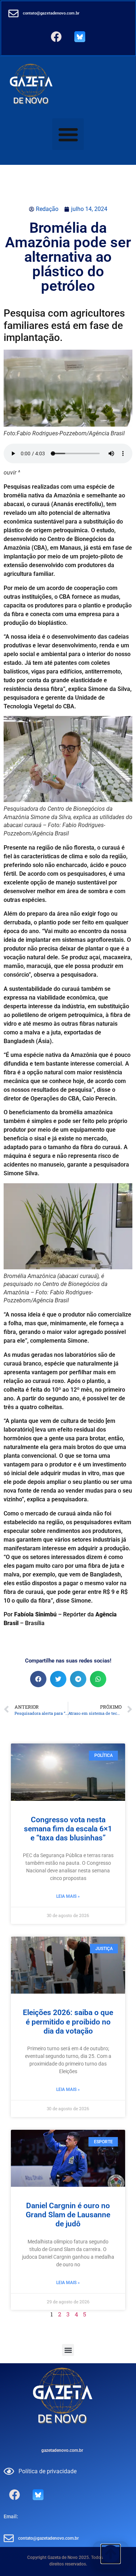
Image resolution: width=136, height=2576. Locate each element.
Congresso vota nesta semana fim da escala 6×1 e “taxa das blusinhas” (68, 1829)
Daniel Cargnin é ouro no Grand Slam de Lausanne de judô (68, 2215)
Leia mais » (68, 1896)
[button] (68, 134)
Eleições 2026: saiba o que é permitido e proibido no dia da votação (68, 2022)
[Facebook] (56, 37)
